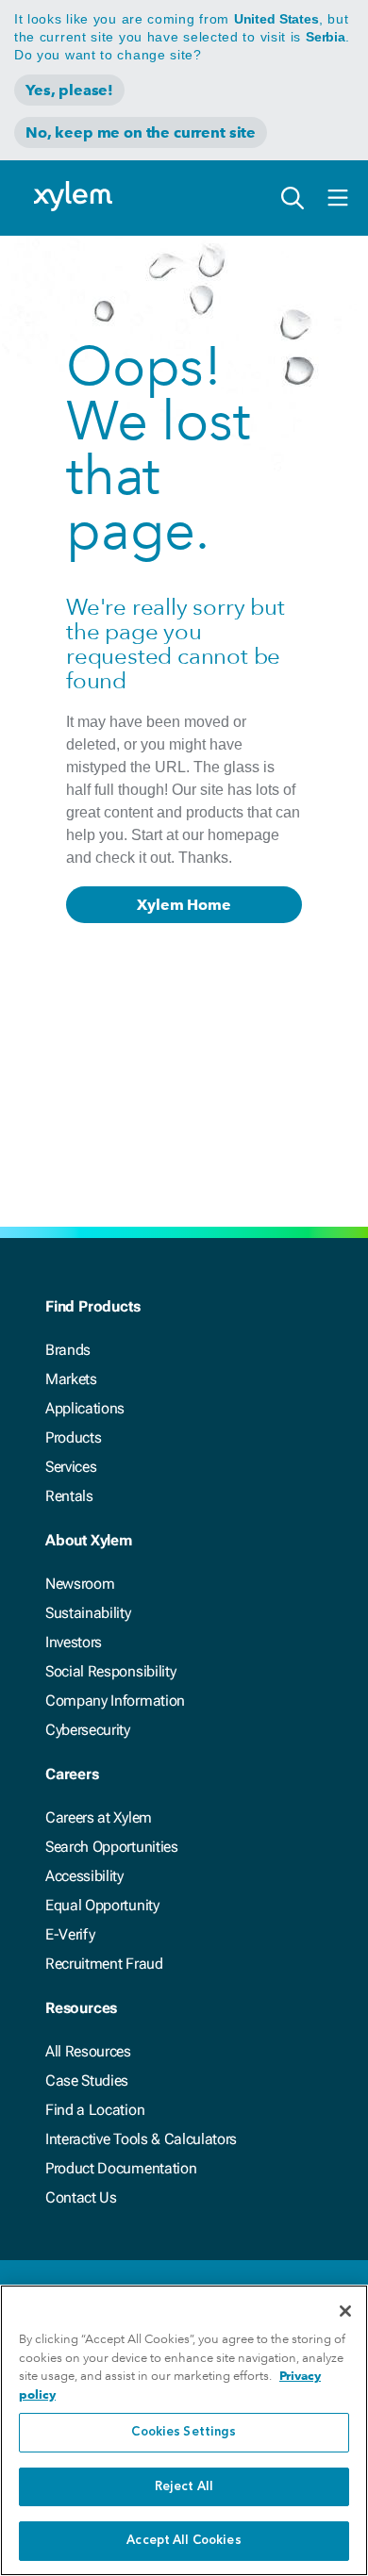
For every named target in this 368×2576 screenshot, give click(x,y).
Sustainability (88, 1613)
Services (71, 1467)
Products (73, 1437)
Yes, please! (69, 90)
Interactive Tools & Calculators (141, 2139)
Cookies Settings (184, 2432)
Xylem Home (184, 905)
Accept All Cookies (184, 2541)
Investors (74, 1642)
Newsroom (80, 1584)
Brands (68, 1350)
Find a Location (95, 2110)
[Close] (345, 2311)
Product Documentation (121, 2168)
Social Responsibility (110, 1671)
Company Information (115, 1701)
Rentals (69, 1496)
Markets (71, 1379)
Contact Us (81, 2197)
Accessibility (84, 1876)
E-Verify (70, 1934)
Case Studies (87, 2081)
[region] (184, 2430)
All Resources (88, 2051)
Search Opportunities (112, 1847)
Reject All (184, 2487)
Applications (85, 1408)
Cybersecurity (88, 1730)
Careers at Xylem (99, 1817)
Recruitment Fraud (104, 1964)
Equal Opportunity (102, 1905)
